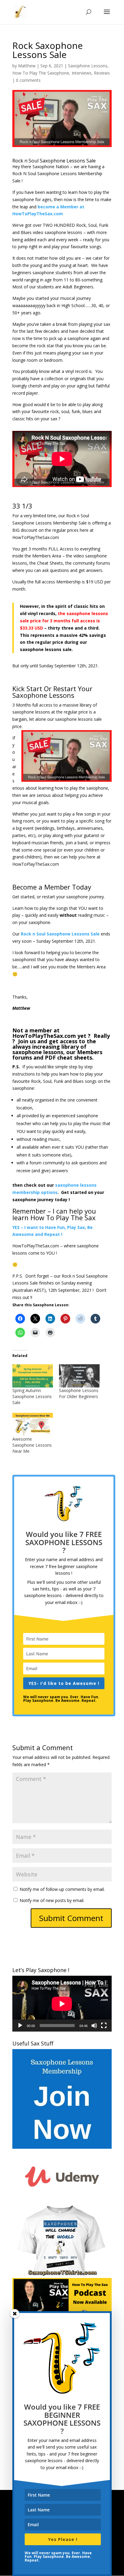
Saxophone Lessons (88, 66)
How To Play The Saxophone (41, 73)
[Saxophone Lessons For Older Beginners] (79, 1376)
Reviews (102, 73)
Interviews (82, 73)
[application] (62, 2004)
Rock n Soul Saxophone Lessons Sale (60, 934)
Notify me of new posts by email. (52, 1900)
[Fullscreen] (104, 2026)
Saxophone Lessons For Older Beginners (79, 1393)
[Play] (20, 2026)
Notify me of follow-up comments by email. (62, 1889)
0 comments (28, 80)
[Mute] (94, 2026)
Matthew (27, 66)
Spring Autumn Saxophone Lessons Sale (32, 1396)
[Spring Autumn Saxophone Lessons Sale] (33, 1376)
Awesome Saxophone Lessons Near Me (32, 1445)
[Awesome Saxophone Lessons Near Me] (33, 1424)
